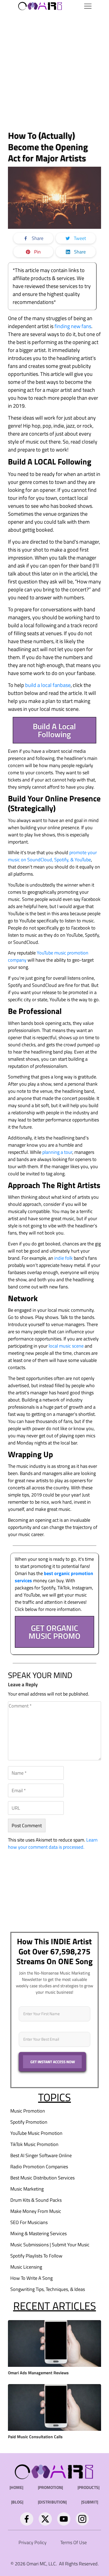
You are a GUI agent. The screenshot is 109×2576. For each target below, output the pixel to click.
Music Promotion (28, 2111)
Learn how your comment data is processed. (53, 1843)
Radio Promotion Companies (39, 2167)
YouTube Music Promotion (36, 2133)
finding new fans (73, 326)
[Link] (27, 2519)
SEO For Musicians (29, 2222)
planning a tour (57, 1152)
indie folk (63, 1258)
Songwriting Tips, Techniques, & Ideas (48, 2289)
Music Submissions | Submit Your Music (50, 2245)
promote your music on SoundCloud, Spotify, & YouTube (52, 856)
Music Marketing (27, 2189)
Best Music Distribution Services (42, 2178)
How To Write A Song (31, 2278)
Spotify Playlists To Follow (36, 2256)
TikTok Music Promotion (34, 2144)
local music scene (66, 1346)
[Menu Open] (80, 6)
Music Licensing (26, 2267)
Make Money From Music (36, 2211)
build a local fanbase (48, 685)
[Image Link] (40, 6)
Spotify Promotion (29, 2122)
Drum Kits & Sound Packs (36, 2200)
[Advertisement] (54, 70)
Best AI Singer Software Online (41, 2155)
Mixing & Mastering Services (38, 2233)
